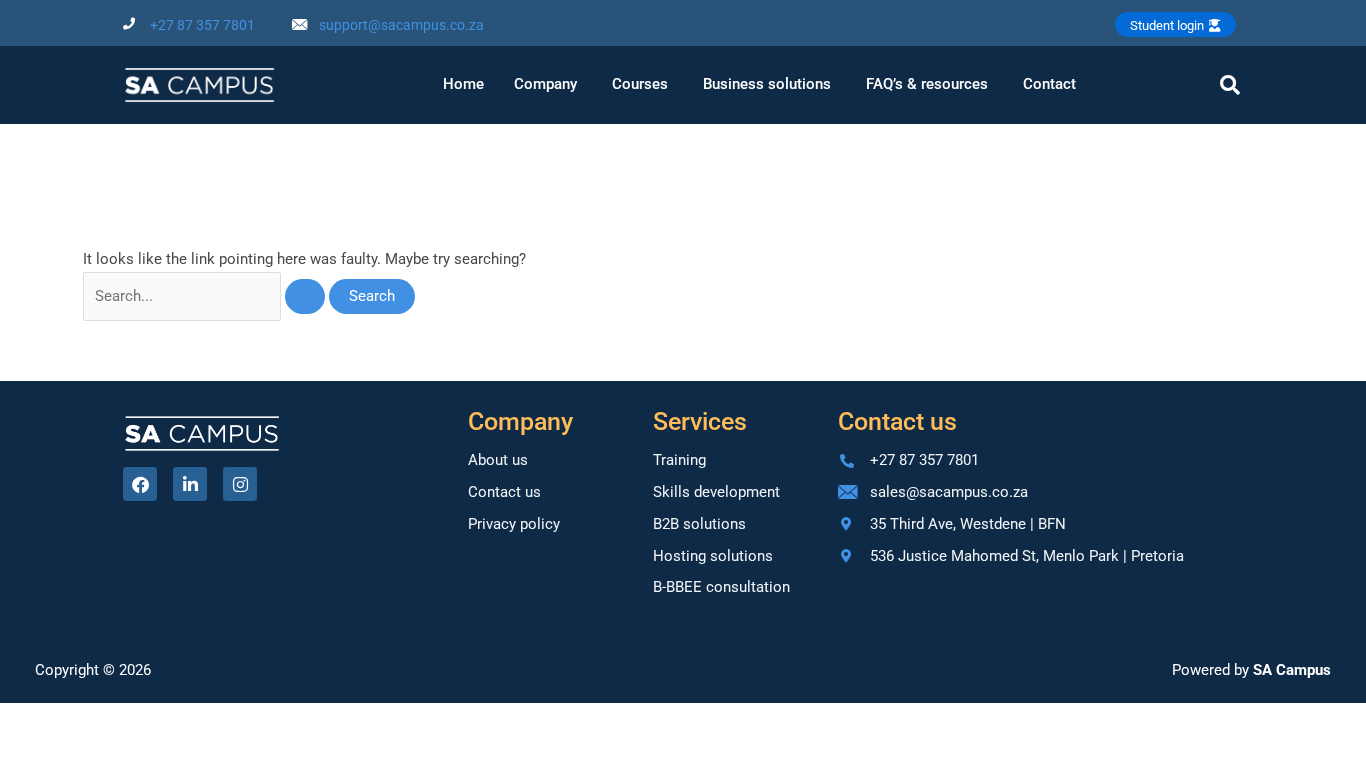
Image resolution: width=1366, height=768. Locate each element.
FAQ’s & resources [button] (927, 84)
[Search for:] (206, 296)
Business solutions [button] (767, 84)
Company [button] (545, 84)
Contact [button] (1049, 84)
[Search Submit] (305, 296)
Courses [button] (640, 84)
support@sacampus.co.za (401, 25)
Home (463, 84)
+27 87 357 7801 (202, 25)
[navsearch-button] (1230, 85)
